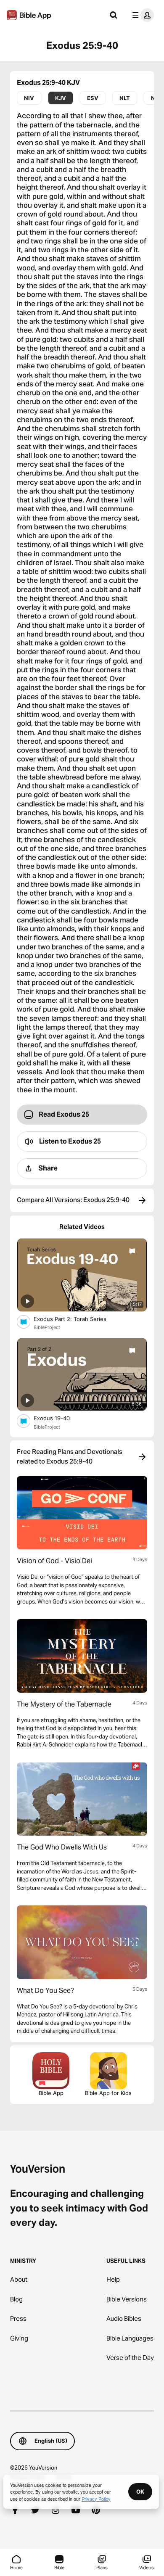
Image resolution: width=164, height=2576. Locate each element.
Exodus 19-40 (59, 1418)
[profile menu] (141, 15)
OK (140, 2491)
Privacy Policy (96, 2499)
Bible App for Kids (108, 2093)
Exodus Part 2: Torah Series (77, 1319)
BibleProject (47, 1327)
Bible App (51, 2093)
